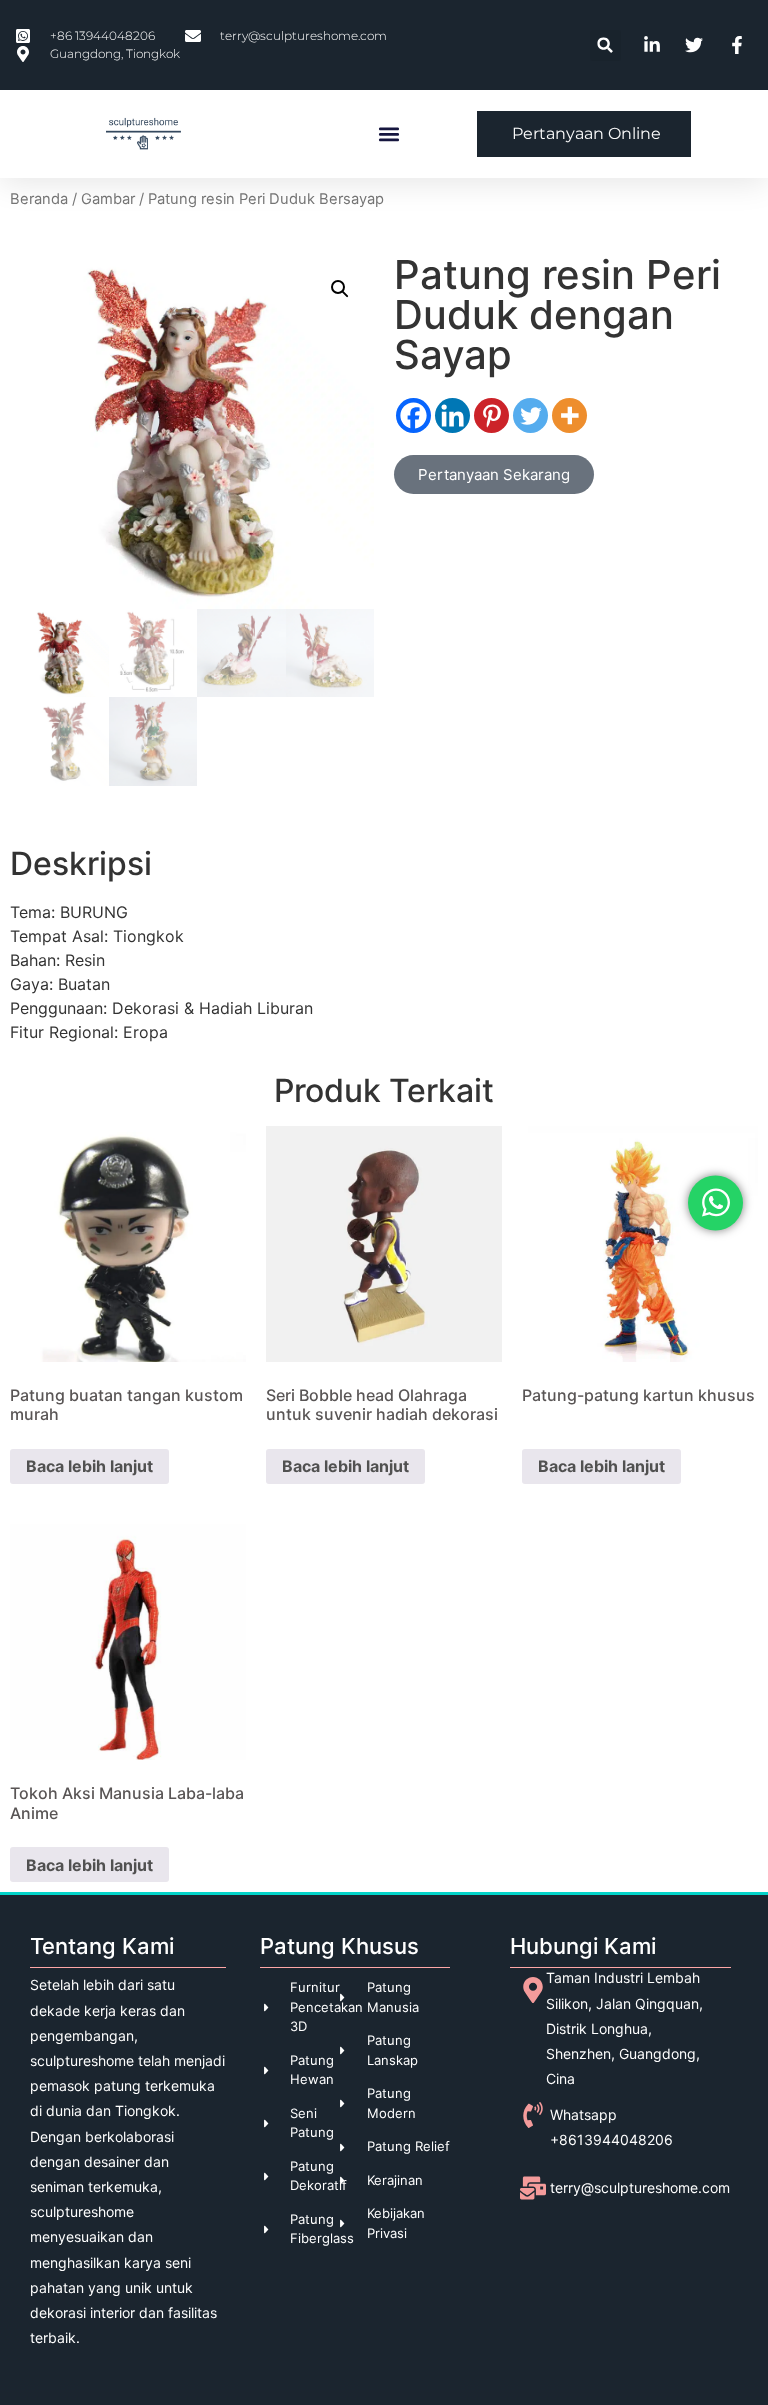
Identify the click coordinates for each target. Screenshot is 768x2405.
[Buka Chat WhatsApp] (715, 1202)
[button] (605, 45)
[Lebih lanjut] (569, 415)
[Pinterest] (491, 415)
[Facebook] (413, 415)
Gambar (108, 199)
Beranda (39, 199)
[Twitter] (530, 415)
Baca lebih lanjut (89, 1466)
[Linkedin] (452, 415)
